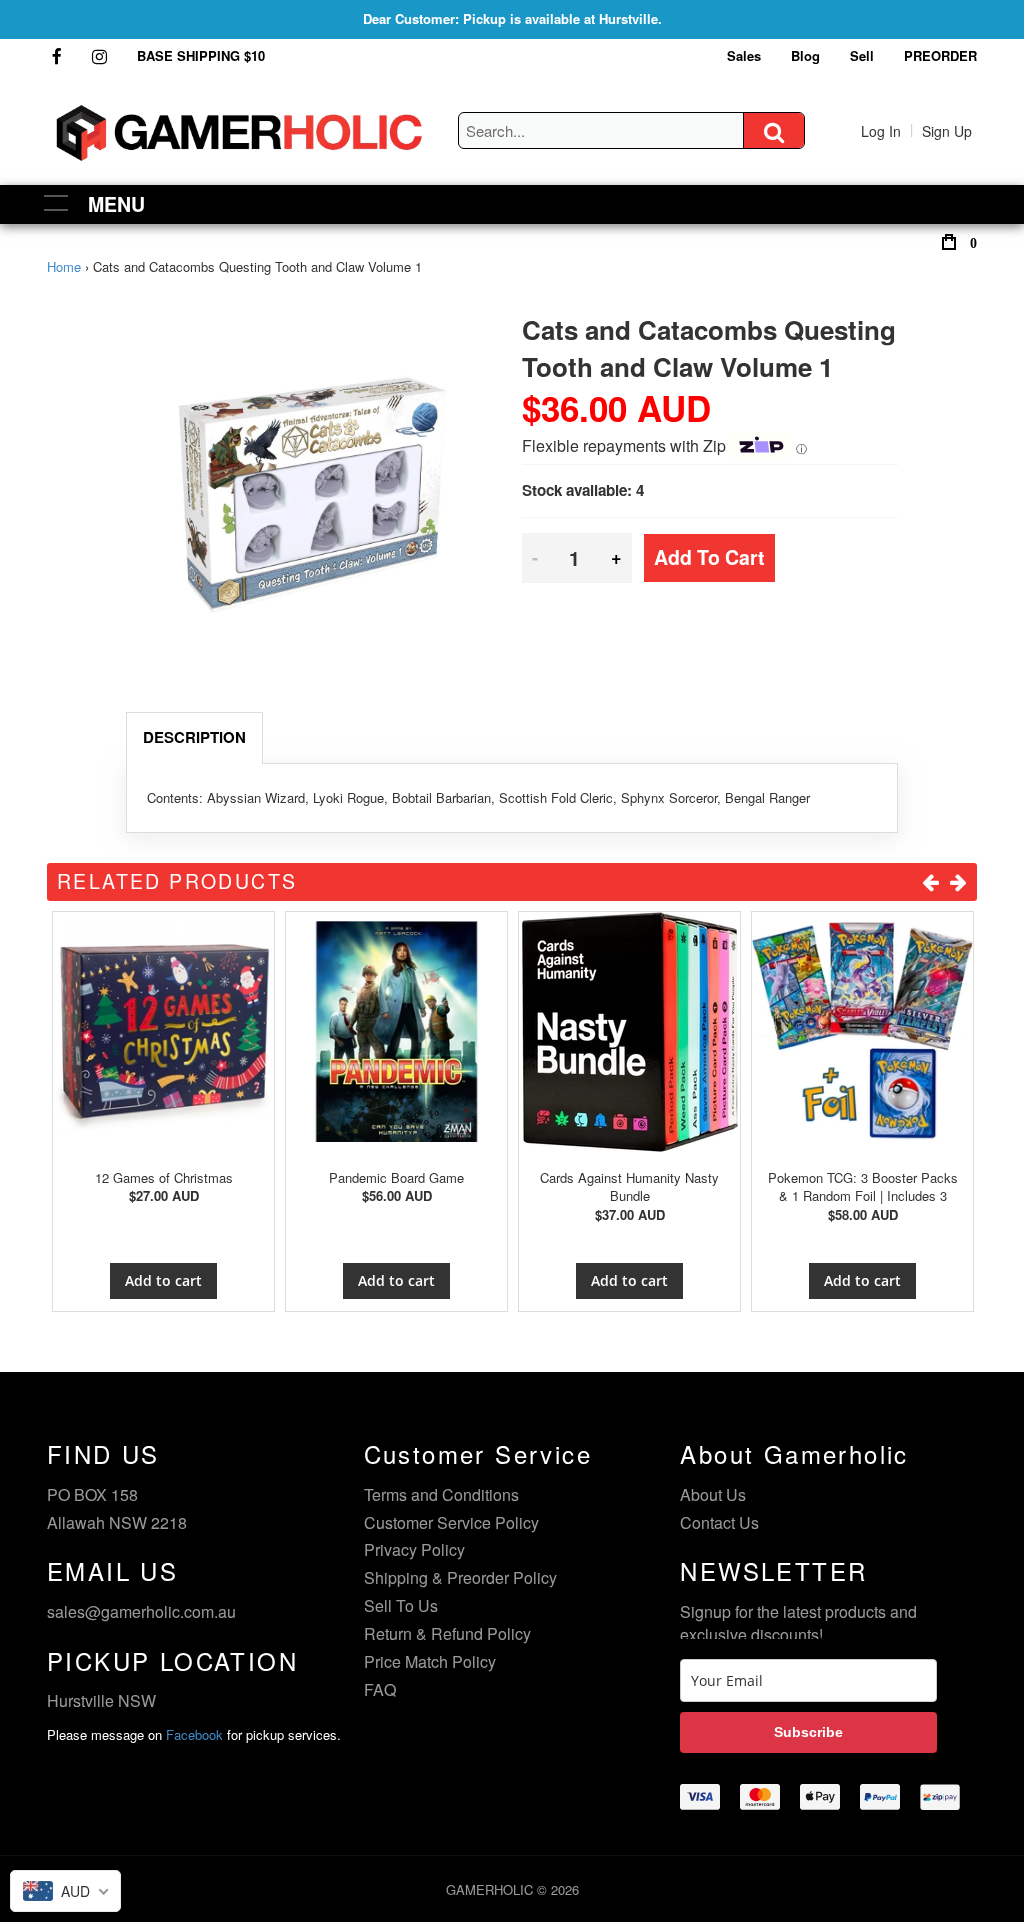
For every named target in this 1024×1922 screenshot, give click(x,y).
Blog (805, 55)
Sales (744, 55)
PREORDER (940, 55)
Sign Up (947, 131)
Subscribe (808, 1732)
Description (194, 737)
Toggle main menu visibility (56, 201)
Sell (862, 55)
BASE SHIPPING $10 (201, 55)
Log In (881, 131)
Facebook (194, 1734)
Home (64, 266)
